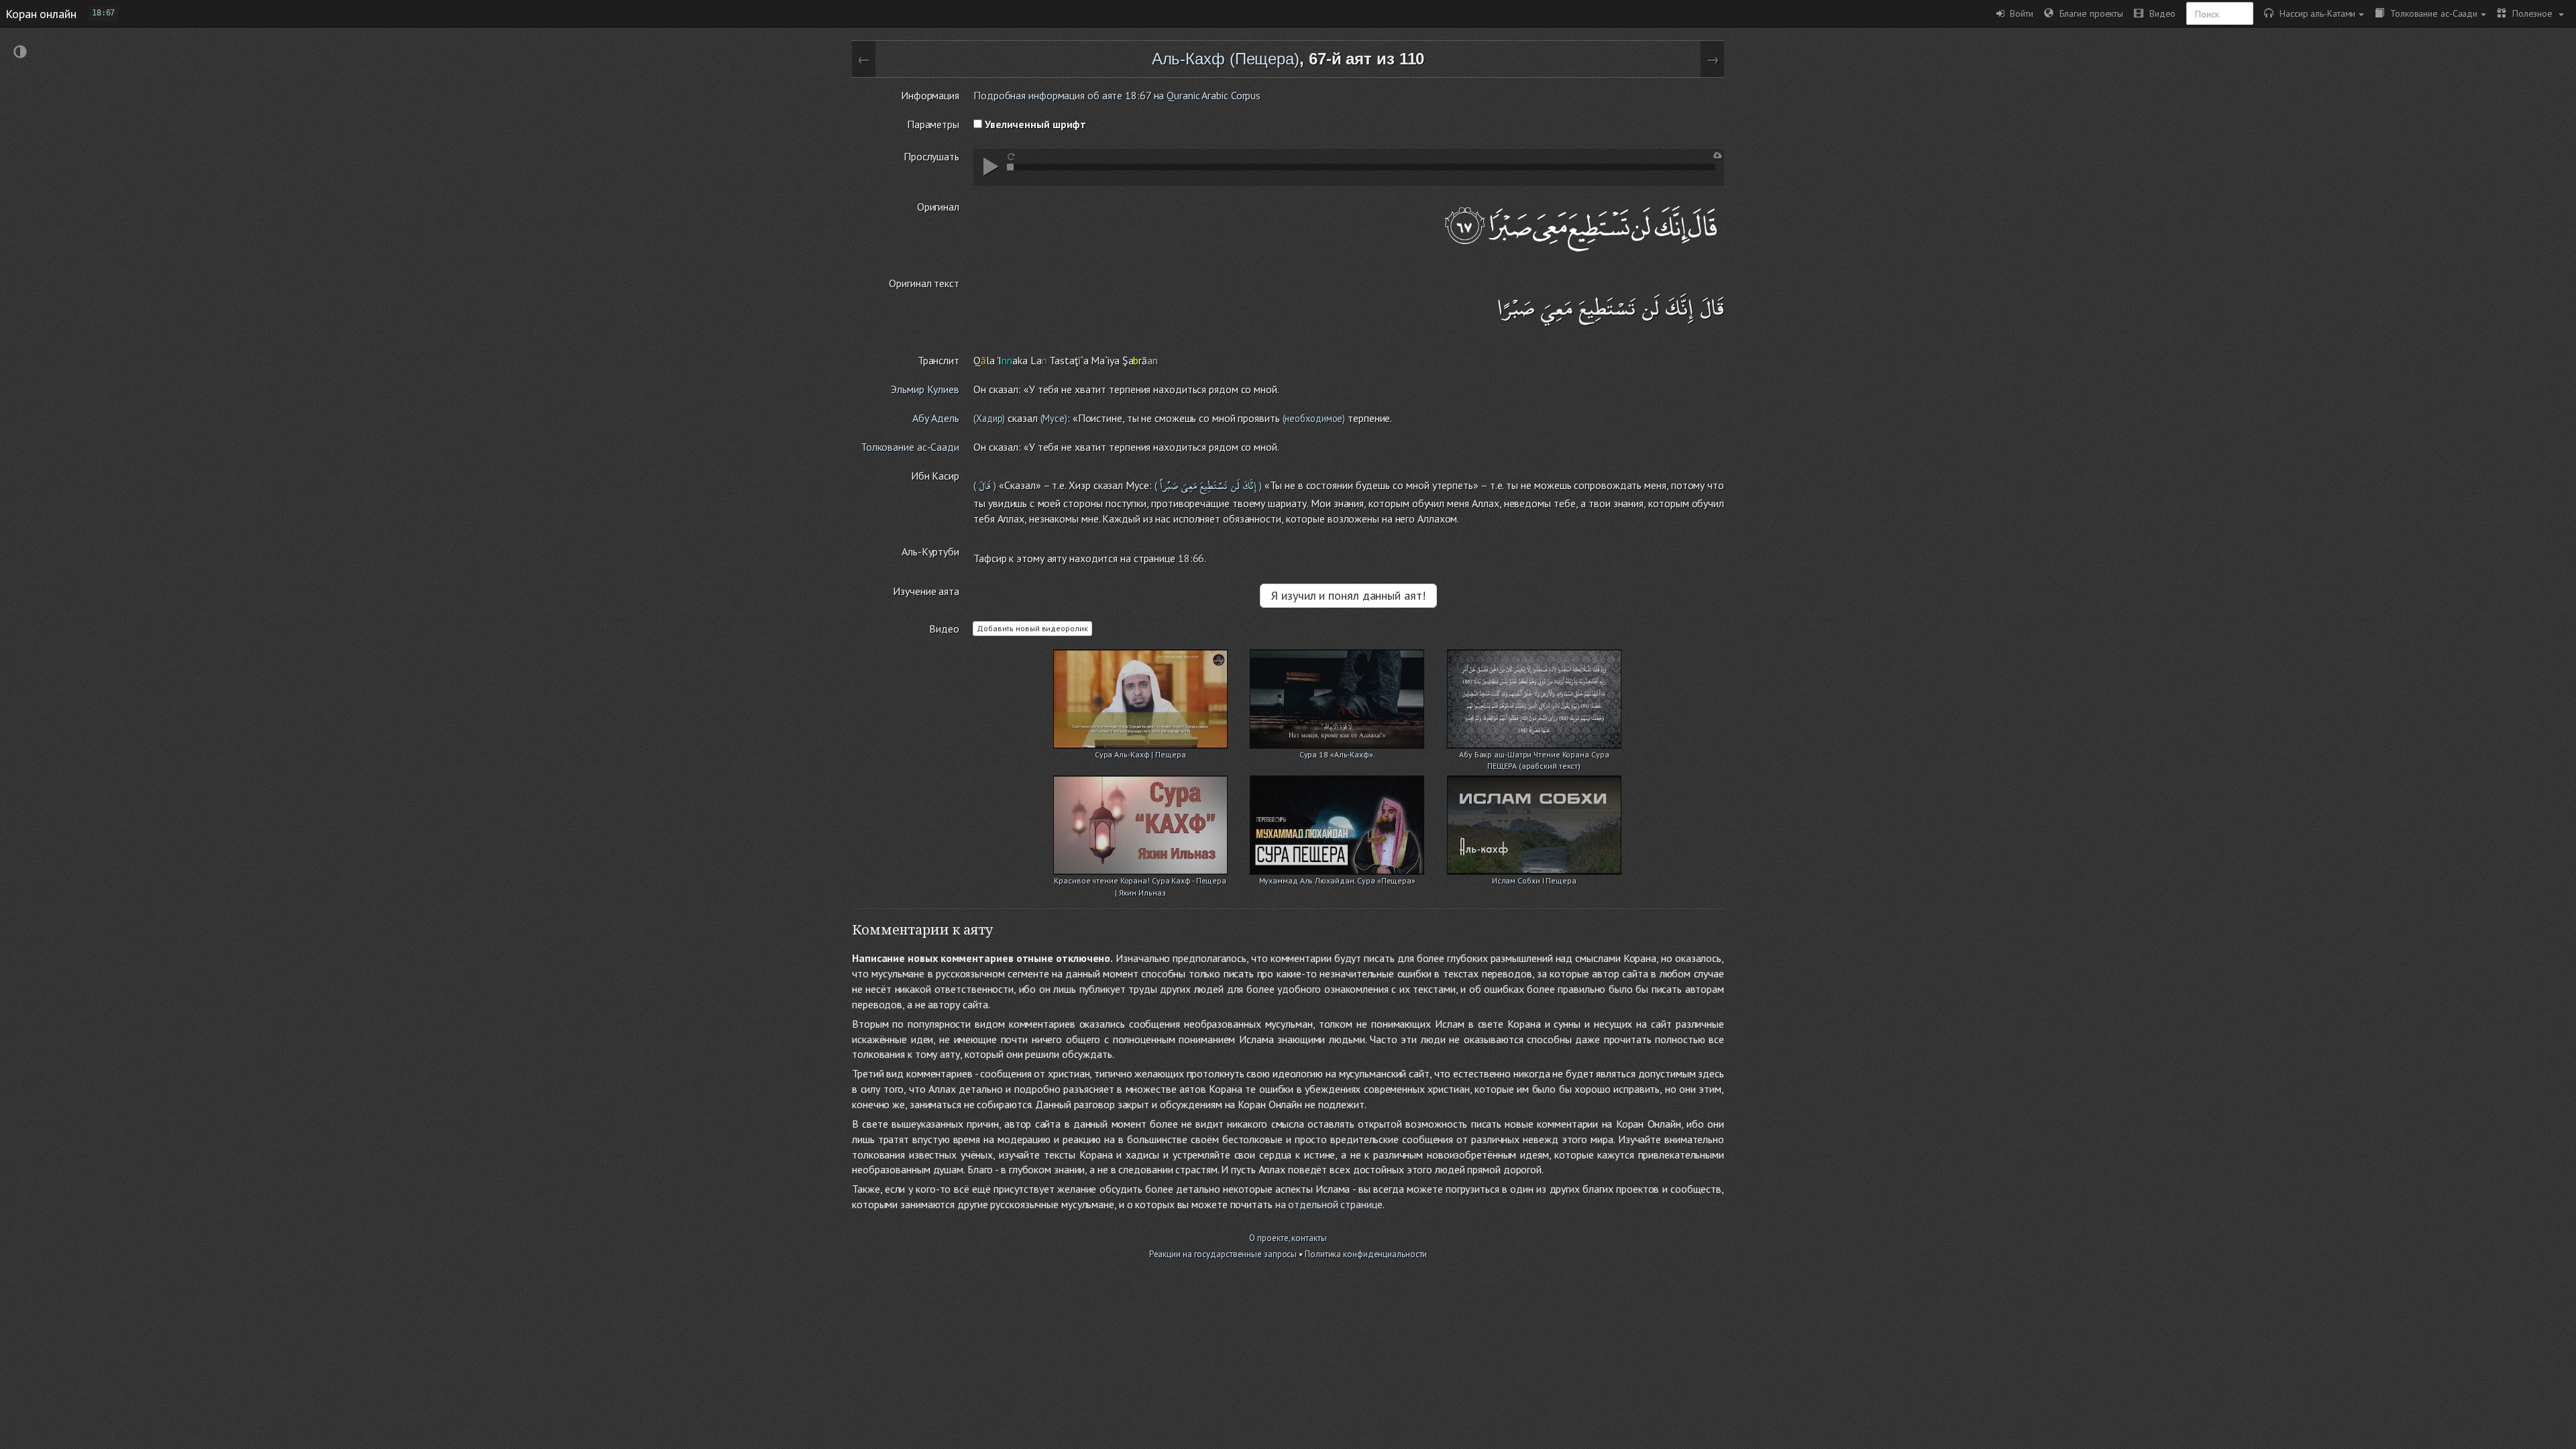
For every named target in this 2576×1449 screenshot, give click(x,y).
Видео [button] (2159, 13)
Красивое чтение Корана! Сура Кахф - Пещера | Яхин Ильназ (1140, 882)
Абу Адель (936, 418)
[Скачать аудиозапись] (1718, 155)
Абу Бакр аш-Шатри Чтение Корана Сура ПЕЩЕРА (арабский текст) (1534, 756)
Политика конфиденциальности (1366, 1254)
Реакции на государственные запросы (1223, 1254)
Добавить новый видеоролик (1032, 628)
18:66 (1191, 558)
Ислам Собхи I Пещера (1534, 880)
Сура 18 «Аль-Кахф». (1337, 754)
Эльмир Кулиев (925, 389)
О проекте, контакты (1288, 1238)
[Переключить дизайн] (20, 53)
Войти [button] (2019, 13)
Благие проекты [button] (2088, 13)
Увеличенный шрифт (1034, 124)
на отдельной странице (1329, 1204)
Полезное (2531, 13)
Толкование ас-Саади (2431, 13)
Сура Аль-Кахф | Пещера (1140, 754)
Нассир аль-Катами (2314, 13)
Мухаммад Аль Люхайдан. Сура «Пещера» (1337, 880)
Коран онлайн (41, 13)
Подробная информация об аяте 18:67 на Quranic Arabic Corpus (1117, 95)
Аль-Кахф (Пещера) (1226, 59)
